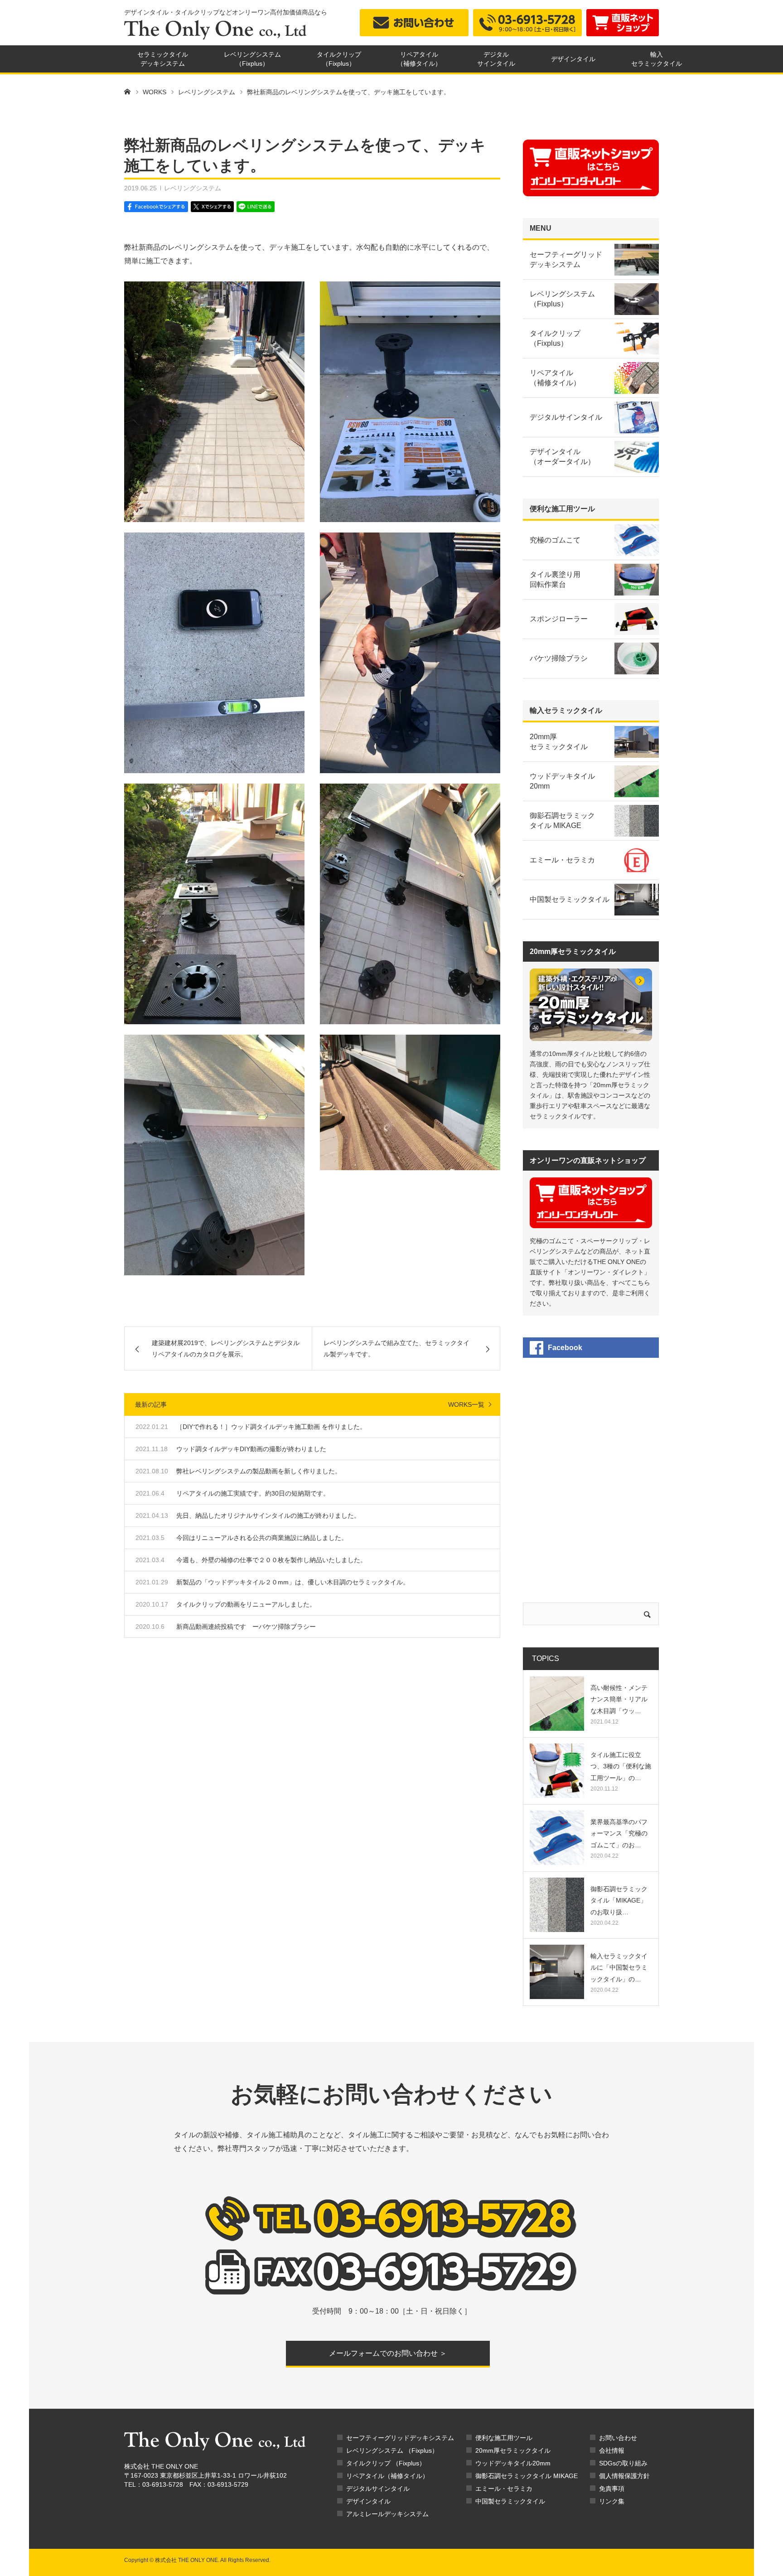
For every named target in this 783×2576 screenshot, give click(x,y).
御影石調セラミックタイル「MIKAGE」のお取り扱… (619, 1900)
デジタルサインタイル (378, 2489)
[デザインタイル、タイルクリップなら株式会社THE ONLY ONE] (215, 30)
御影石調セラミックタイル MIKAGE (527, 2476)
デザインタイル (573, 59)
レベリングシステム (193, 188)
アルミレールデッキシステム (387, 2514)
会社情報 (612, 2450)
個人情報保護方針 (624, 2476)
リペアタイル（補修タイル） (387, 2476)
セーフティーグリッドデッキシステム (400, 2438)
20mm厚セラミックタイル (513, 2450)
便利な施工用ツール (504, 2438)
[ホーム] (127, 91)
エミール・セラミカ (504, 2489)
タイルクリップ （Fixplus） (386, 2463)
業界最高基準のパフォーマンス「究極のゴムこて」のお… (619, 1833)
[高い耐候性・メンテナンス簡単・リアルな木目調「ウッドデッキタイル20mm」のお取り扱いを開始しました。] (557, 1704)
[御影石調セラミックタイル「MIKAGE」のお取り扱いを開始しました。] (557, 1905)
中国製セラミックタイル (510, 2501)
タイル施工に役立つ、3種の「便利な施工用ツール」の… (621, 1766)
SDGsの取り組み (623, 2463)
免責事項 (612, 2489)
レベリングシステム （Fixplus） (392, 2450)
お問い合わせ (618, 2438)
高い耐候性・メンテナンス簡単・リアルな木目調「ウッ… (619, 1699)
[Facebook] (157, 207)
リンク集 (612, 2501)
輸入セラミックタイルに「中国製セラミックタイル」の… (619, 1967)
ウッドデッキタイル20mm (513, 2463)
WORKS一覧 (466, 1404)
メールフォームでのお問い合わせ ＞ (388, 2353)
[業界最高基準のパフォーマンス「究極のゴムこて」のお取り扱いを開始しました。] (557, 1838)
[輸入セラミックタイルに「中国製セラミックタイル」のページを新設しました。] (557, 1972)
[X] (212, 207)
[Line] (255, 207)
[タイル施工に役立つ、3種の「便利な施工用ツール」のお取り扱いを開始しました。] (557, 1771)
